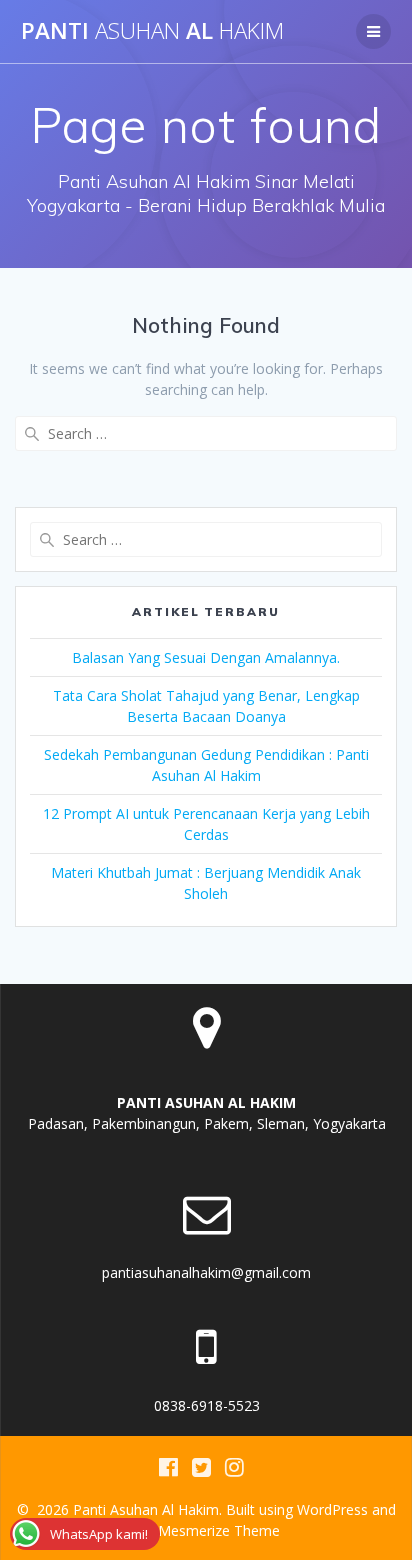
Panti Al (152, 31)
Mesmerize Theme (219, 1530)
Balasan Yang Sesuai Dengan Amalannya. (206, 657)
